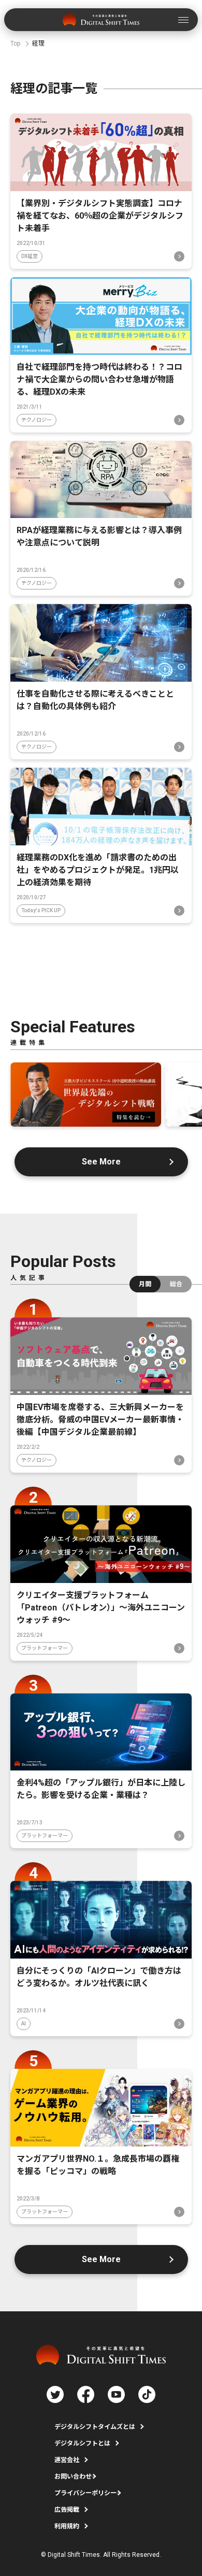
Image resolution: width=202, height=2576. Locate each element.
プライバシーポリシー (85, 2493)
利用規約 (67, 2526)
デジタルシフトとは (82, 2443)
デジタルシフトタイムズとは (95, 2427)
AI (24, 2024)
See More (101, 1162)
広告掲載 (67, 2510)
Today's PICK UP (41, 910)
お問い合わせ (73, 2477)
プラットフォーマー (45, 1648)
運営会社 (67, 2460)
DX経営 (30, 256)
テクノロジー (37, 420)
